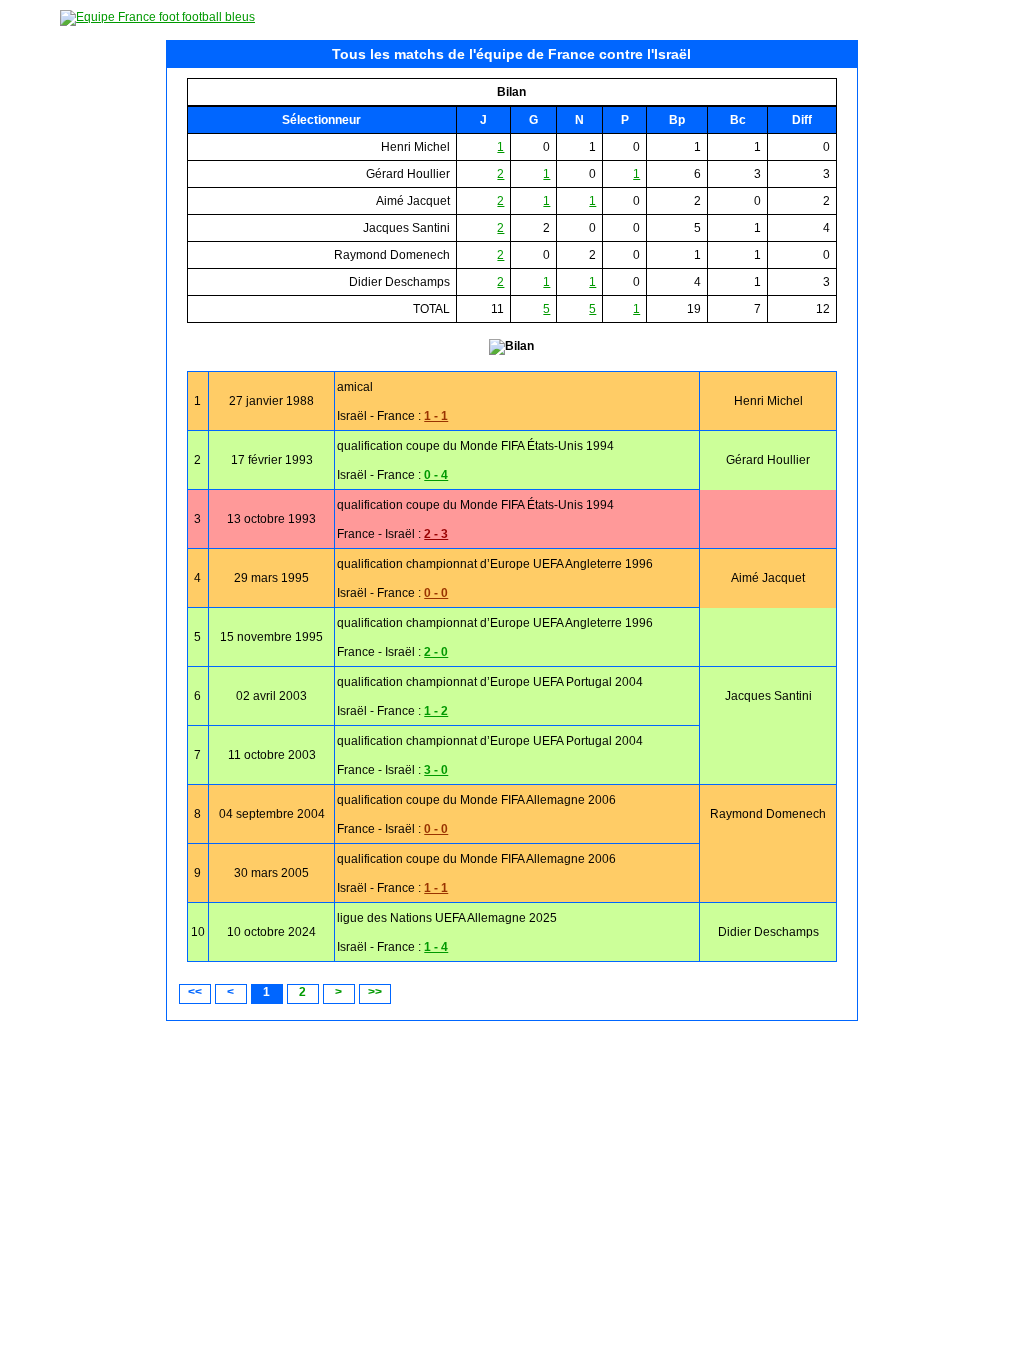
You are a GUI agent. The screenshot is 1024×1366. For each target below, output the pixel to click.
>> (375, 992)
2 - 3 (436, 534)
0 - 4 (436, 475)
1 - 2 (436, 711)
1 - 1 (436, 416)
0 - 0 (436, 593)
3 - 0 (436, 770)
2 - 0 (436, 652)
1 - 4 (436, 947)
